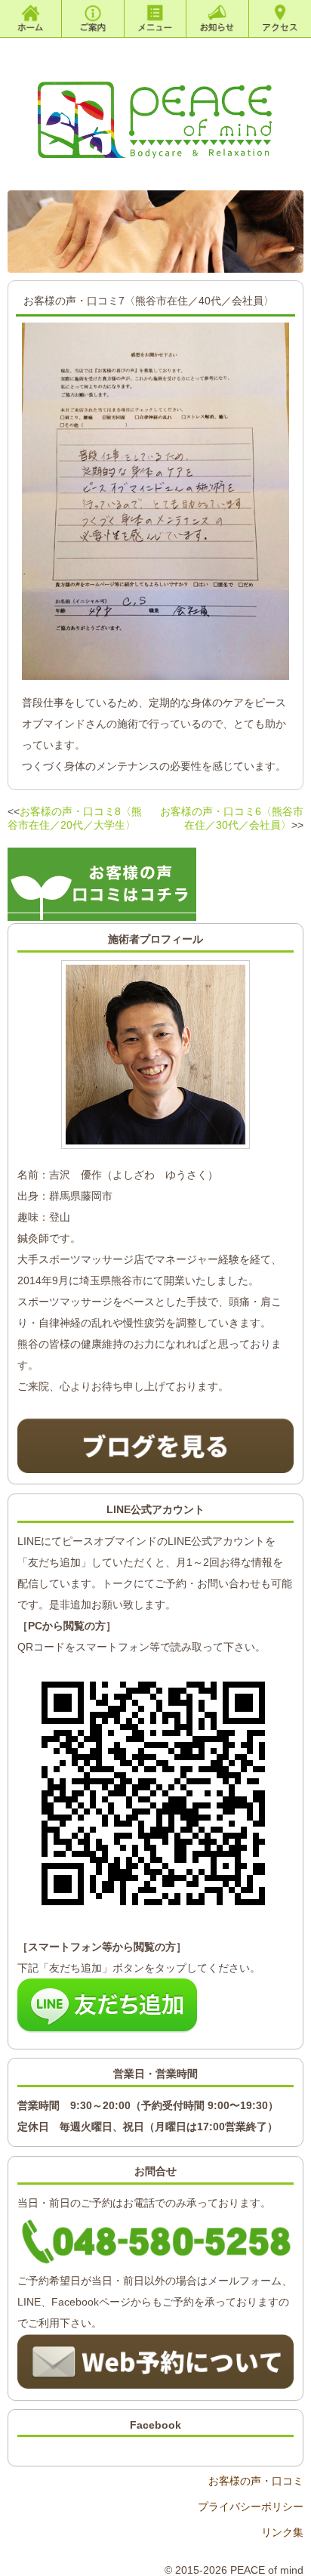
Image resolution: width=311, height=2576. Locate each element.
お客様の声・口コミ (256, 2481)
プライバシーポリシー (250, 2507)
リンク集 (282, 2532)
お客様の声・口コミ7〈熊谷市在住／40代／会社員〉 (149, 301)
